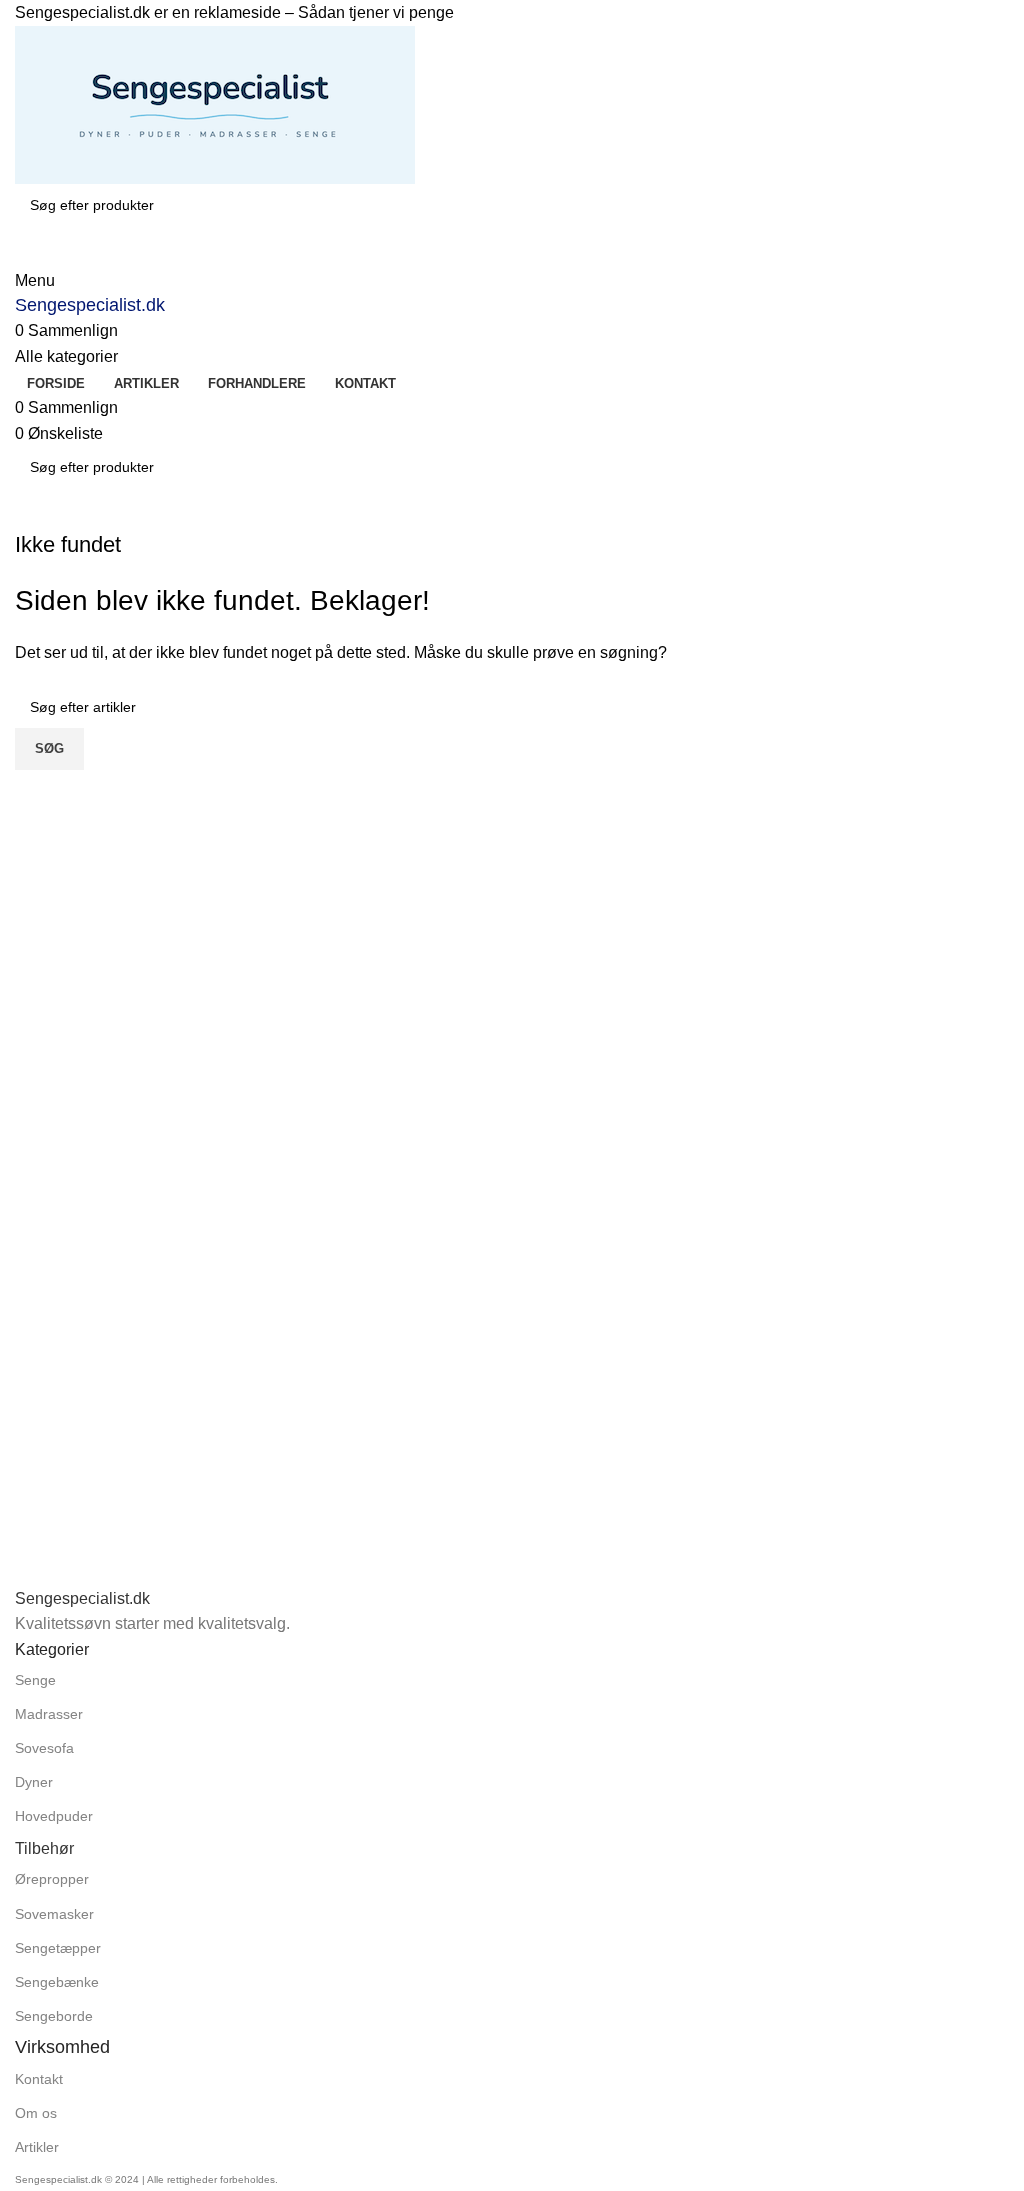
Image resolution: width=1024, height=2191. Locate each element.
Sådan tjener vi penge (376, 12)
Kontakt (39, 2079)
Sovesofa (44, 1748)
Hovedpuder (54, 1816)
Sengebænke (57, 1982)
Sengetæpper (58, 1948)
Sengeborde (54, 2016)
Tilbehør (44, 1848)
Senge (35, 1680)
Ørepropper (52, 1879)
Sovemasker (54, 1914)
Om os (36, 2113)
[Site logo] (215, 103)
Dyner (34, 1782)
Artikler (37, 2147)
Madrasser (49, 1714)
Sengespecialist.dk (90, 305)
